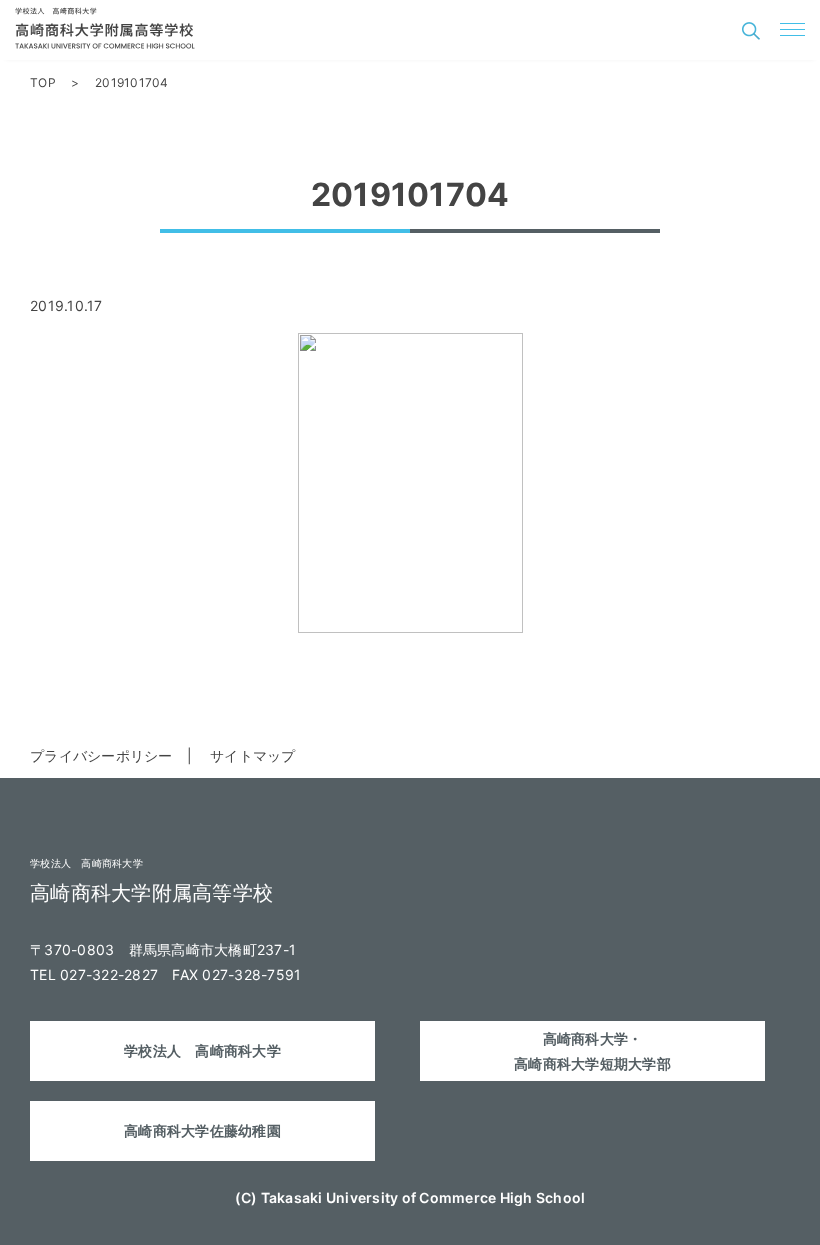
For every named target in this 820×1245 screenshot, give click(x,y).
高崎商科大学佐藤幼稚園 (202, 1130)
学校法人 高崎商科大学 (202, 1050)
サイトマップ (253, 755)
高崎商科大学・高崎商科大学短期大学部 (592, 1051)
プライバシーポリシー (101, 755)
